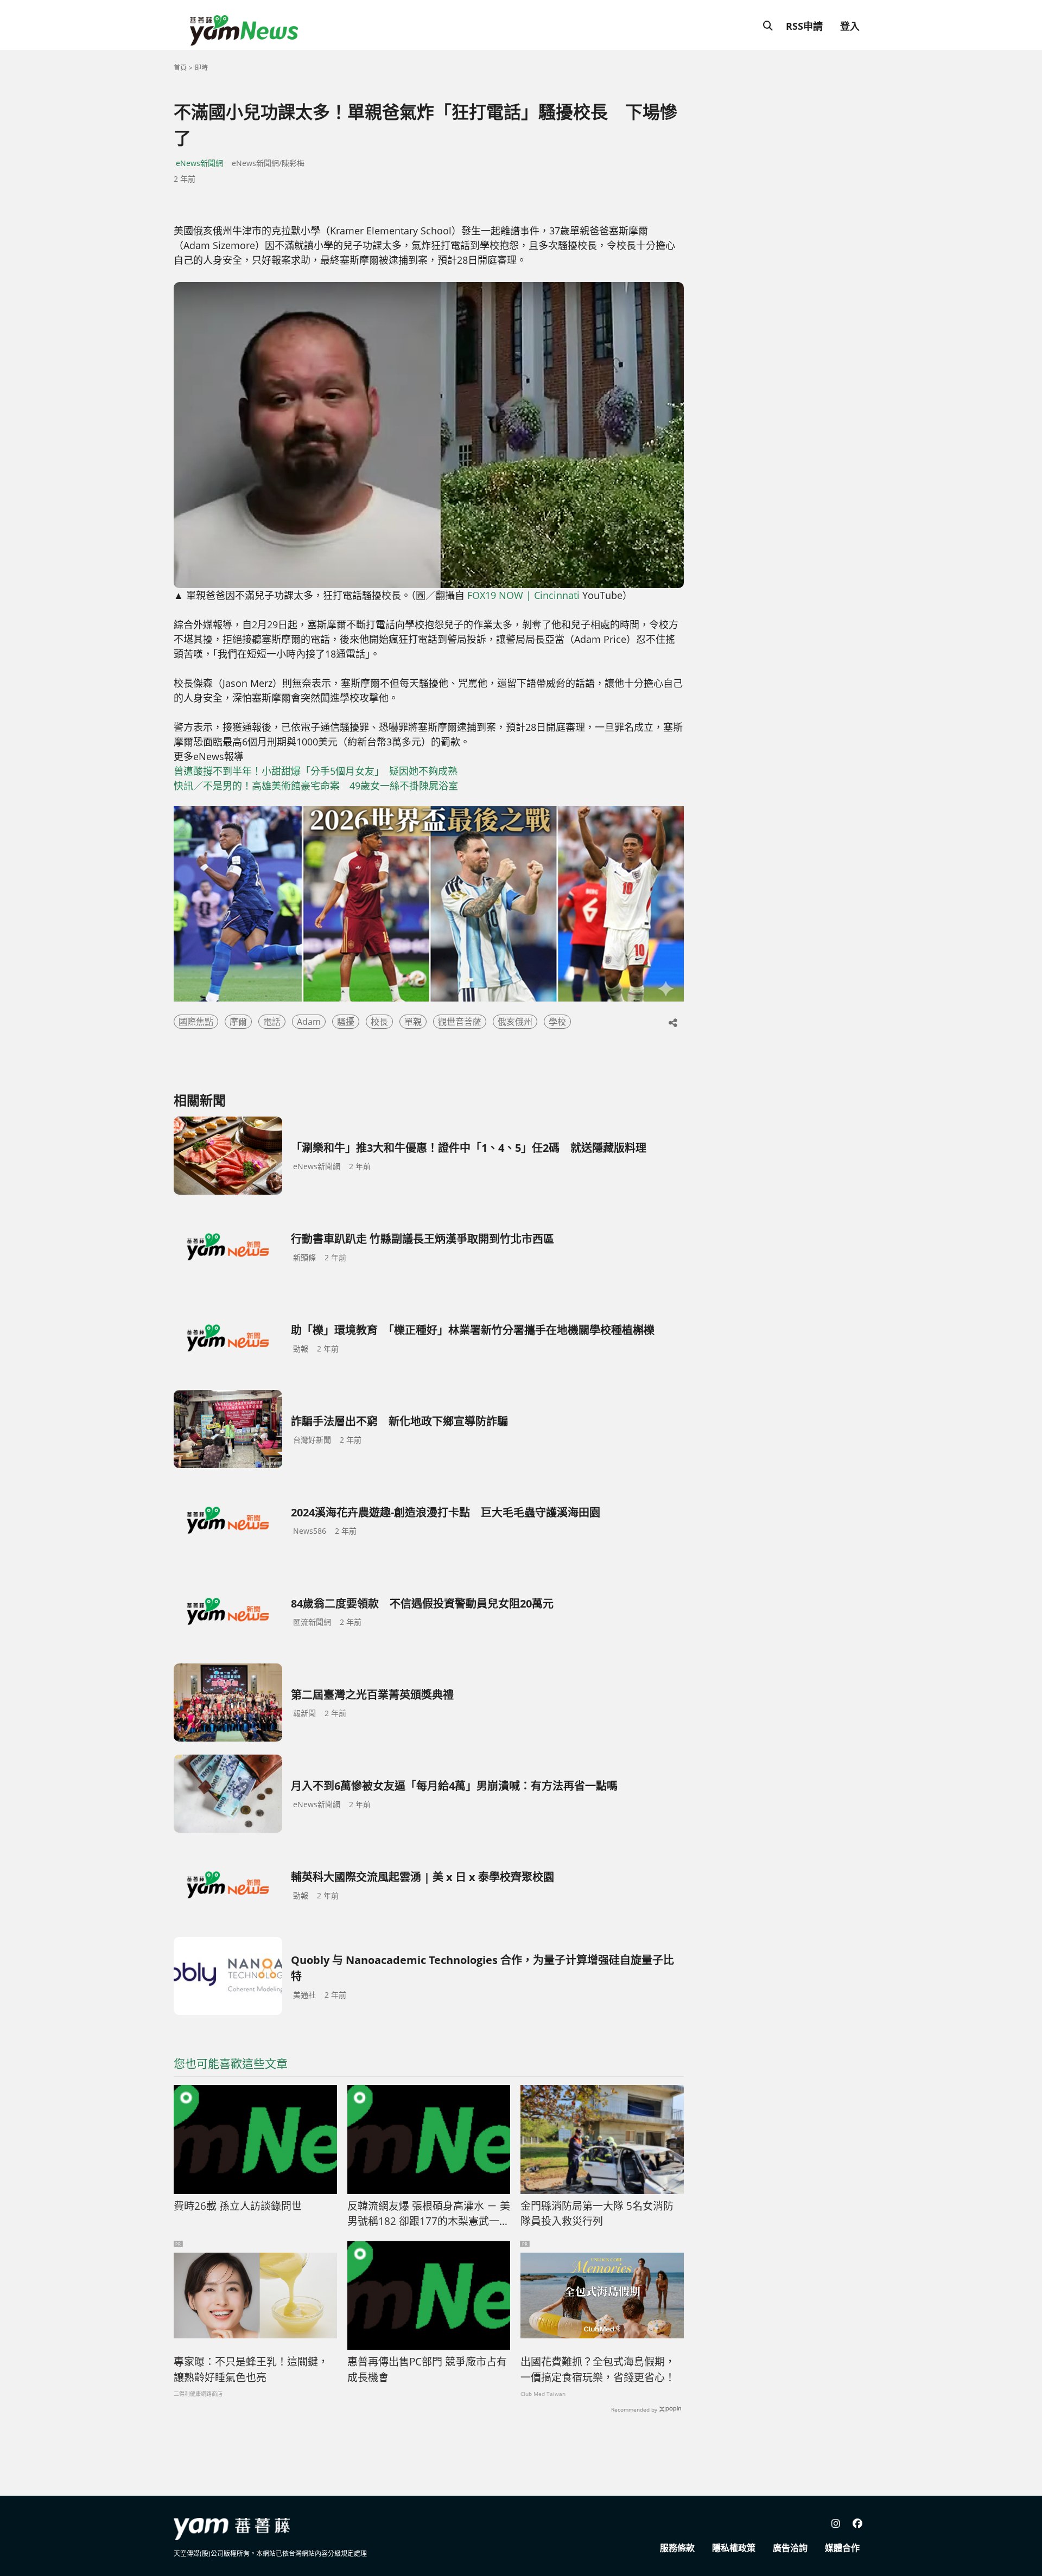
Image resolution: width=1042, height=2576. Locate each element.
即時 (201, 68)
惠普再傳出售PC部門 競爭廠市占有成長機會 (427, 2370)
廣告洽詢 (790, 2548)
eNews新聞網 (199, 163)
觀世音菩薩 (460, 1022)
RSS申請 (804, 26)
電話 (272, 1022)
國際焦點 (196, 1022)
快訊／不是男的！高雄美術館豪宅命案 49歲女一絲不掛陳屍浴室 (316, 786)
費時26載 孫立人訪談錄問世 (238, 2206)
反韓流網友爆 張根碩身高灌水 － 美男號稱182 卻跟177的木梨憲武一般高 (429, 2214)
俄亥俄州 (515, 1022)
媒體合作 (842, 2548)
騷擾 (346, 1022)
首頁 (180, 68)
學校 (557, 1022)
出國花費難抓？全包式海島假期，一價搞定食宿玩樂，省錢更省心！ (598, 2370)
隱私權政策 (734, 2548)
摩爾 (238, 1022)
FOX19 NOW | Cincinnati (523, 595)
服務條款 (677, 2548)
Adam (309, 1022)
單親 (413, 1022)
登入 (850, 26)
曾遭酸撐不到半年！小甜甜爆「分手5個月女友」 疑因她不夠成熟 (316, 771)
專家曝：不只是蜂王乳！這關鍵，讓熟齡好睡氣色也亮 (251, 2370)
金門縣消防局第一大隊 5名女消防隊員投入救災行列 (597, 2214)
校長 (379, 1022)
